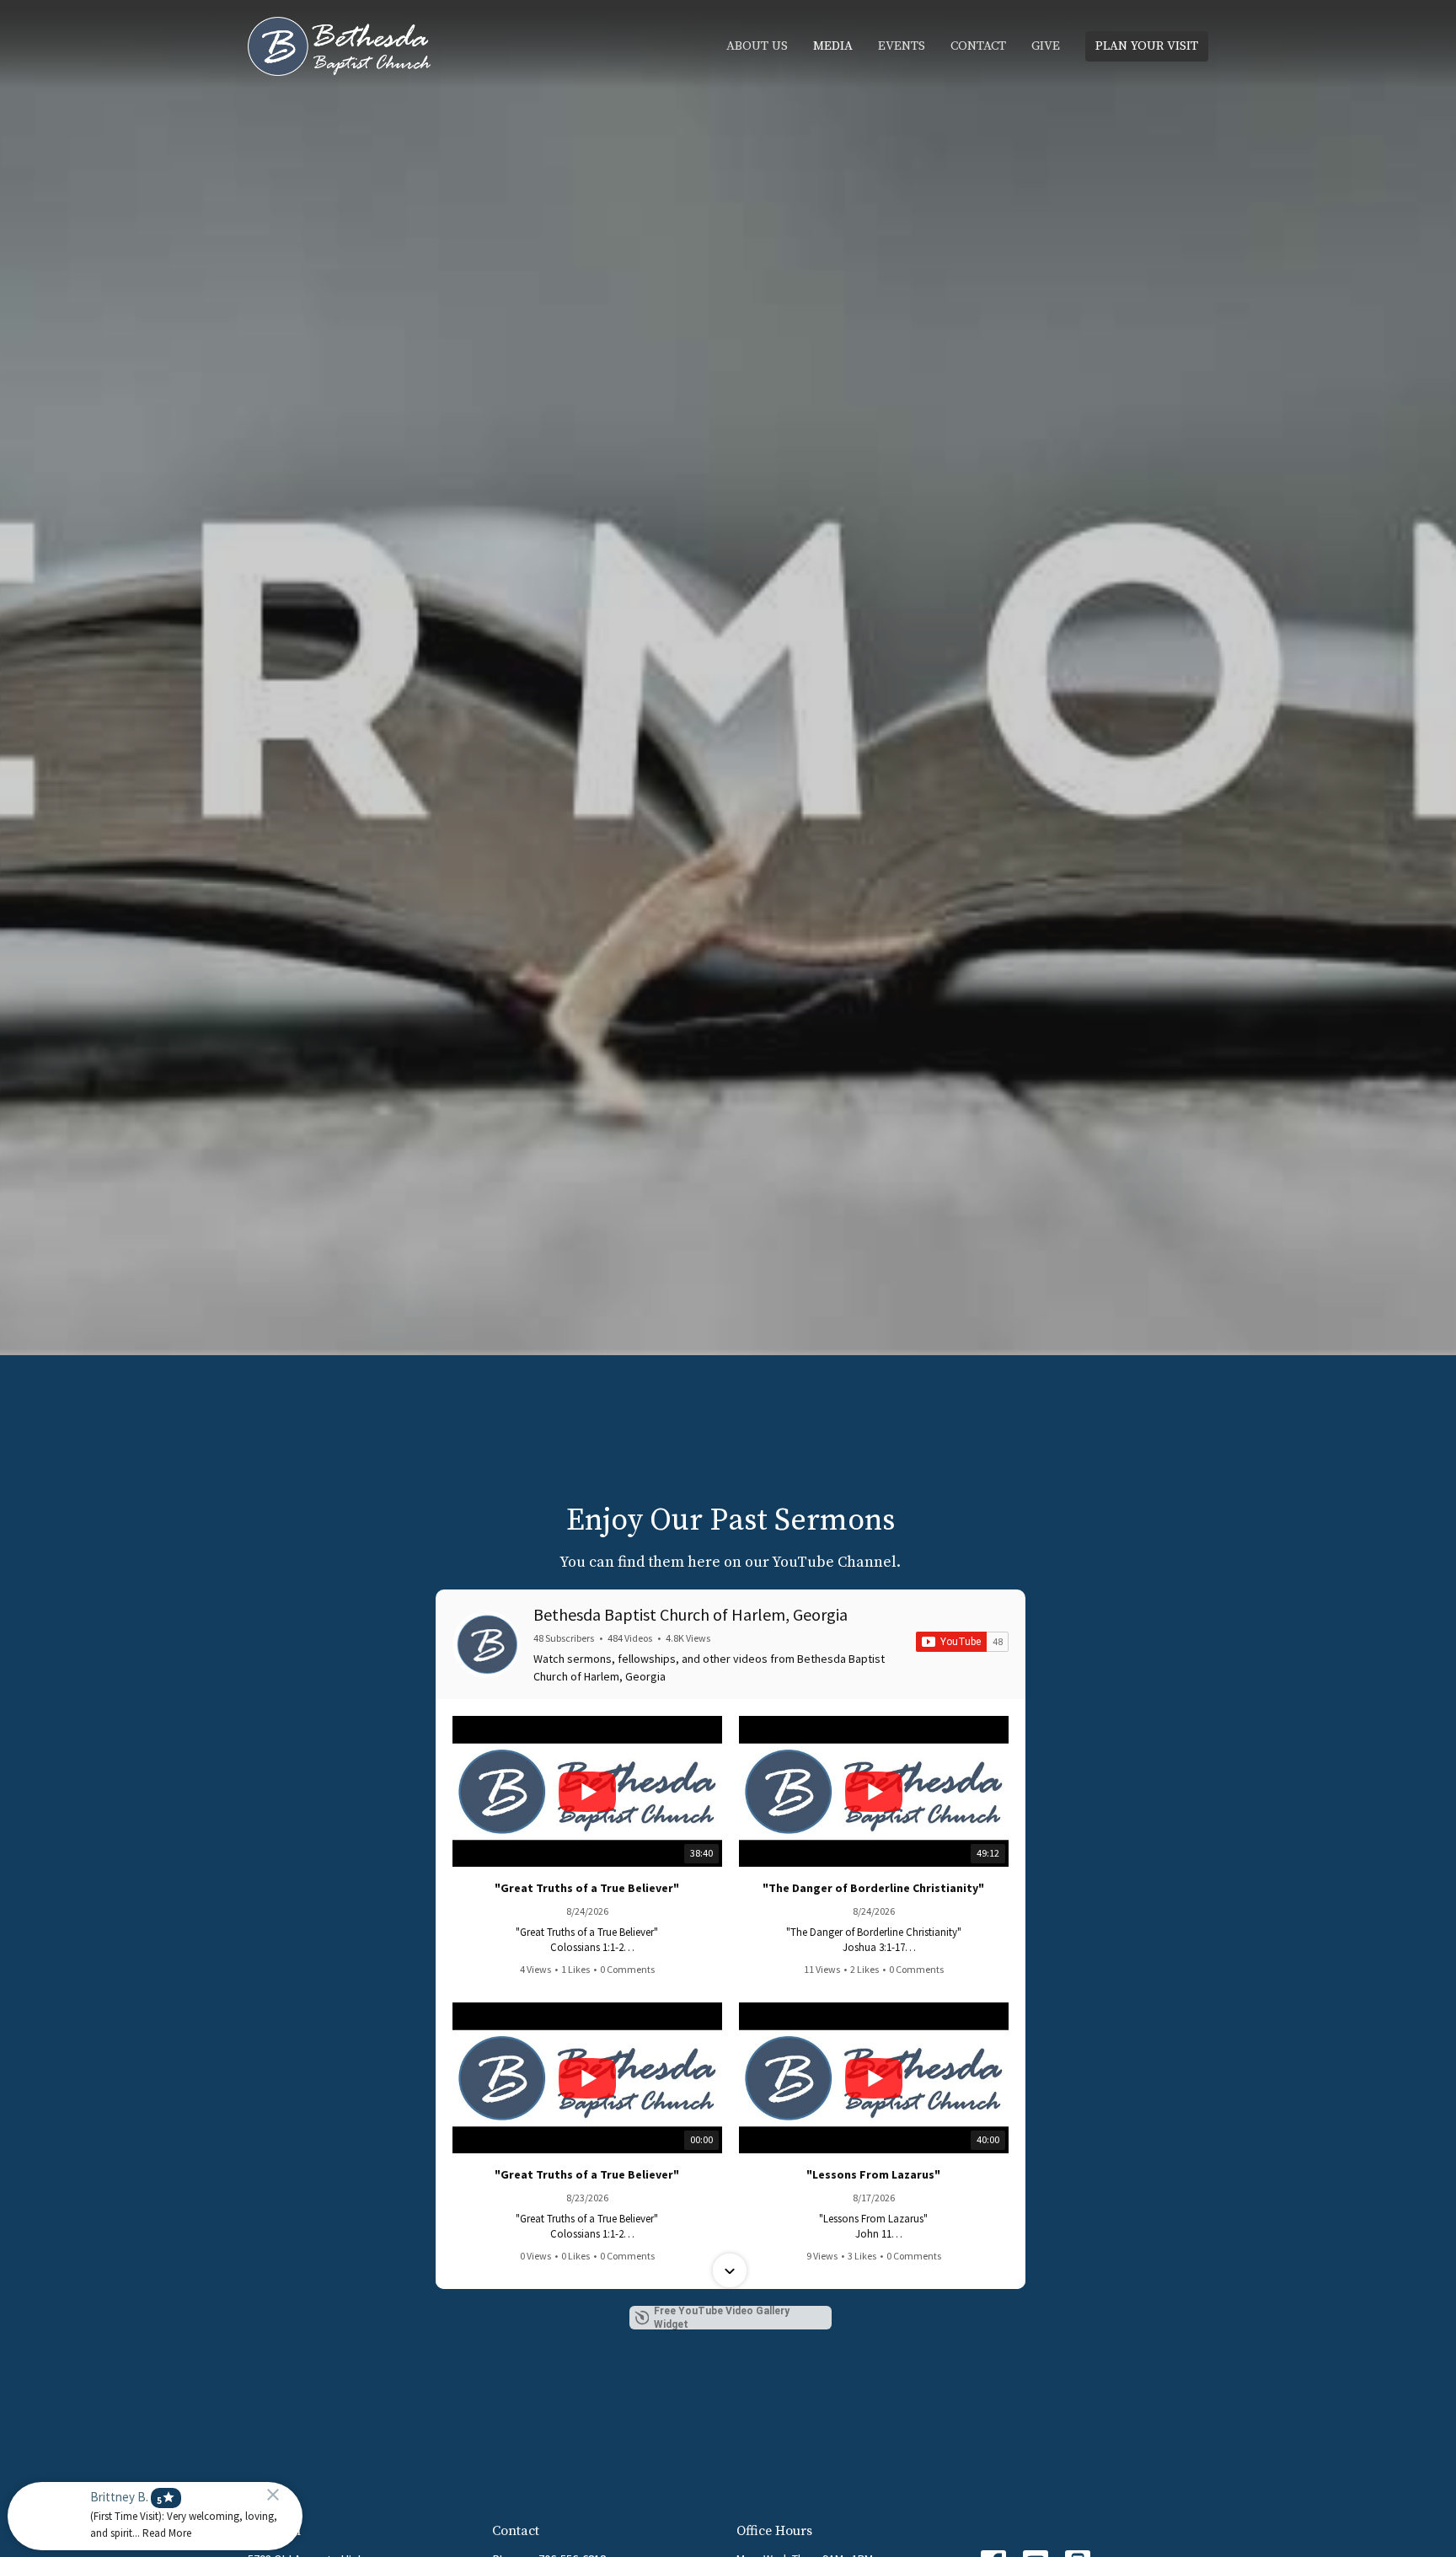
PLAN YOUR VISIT (1147, 46)
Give (1046, 46)
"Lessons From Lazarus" (873, 2174)
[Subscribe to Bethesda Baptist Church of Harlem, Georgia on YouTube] (962, 1642)
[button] (730, 1718)
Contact (978, 46)
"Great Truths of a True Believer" (587, 1888)
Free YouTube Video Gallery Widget (722, 2318)
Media (833, 46)
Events (902, 46)
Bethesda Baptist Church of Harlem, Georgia (691, 1614)
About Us (757, 46)
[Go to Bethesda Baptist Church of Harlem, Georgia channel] (486, 1644)
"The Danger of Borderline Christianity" (873, 1888)
